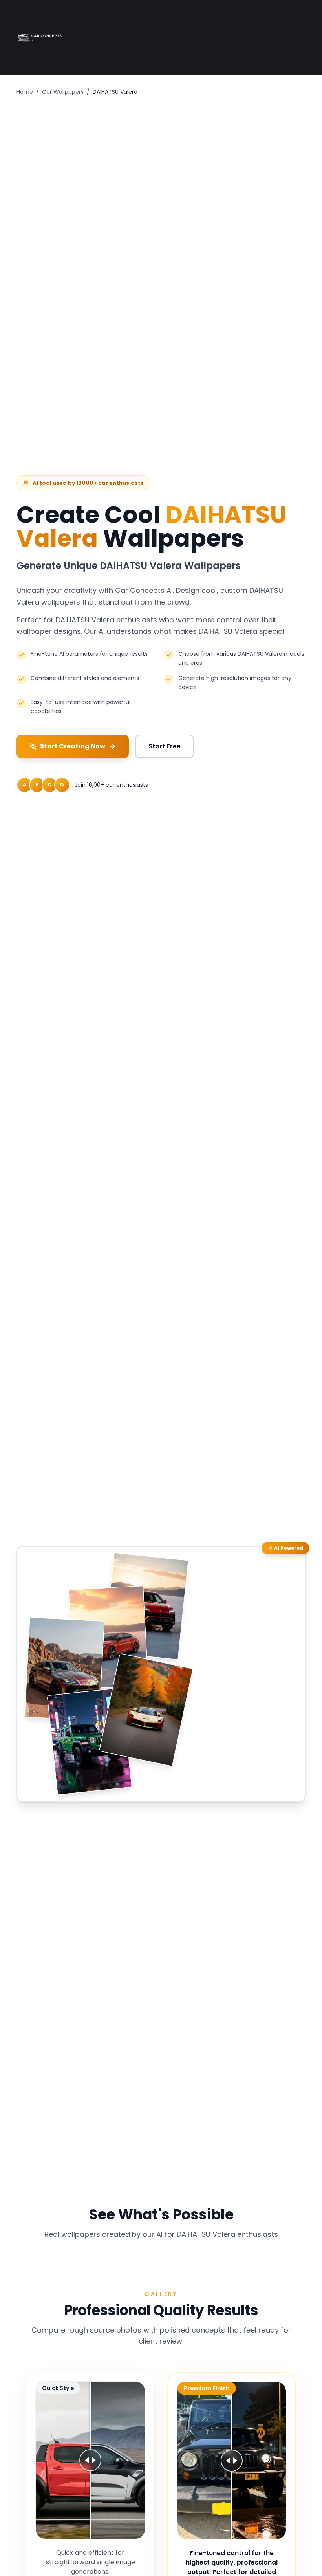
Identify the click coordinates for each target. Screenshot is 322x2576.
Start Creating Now (73, 746)
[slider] (90, 2460)
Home (25, 92)
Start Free (165, 746)
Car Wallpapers (63, 92)
